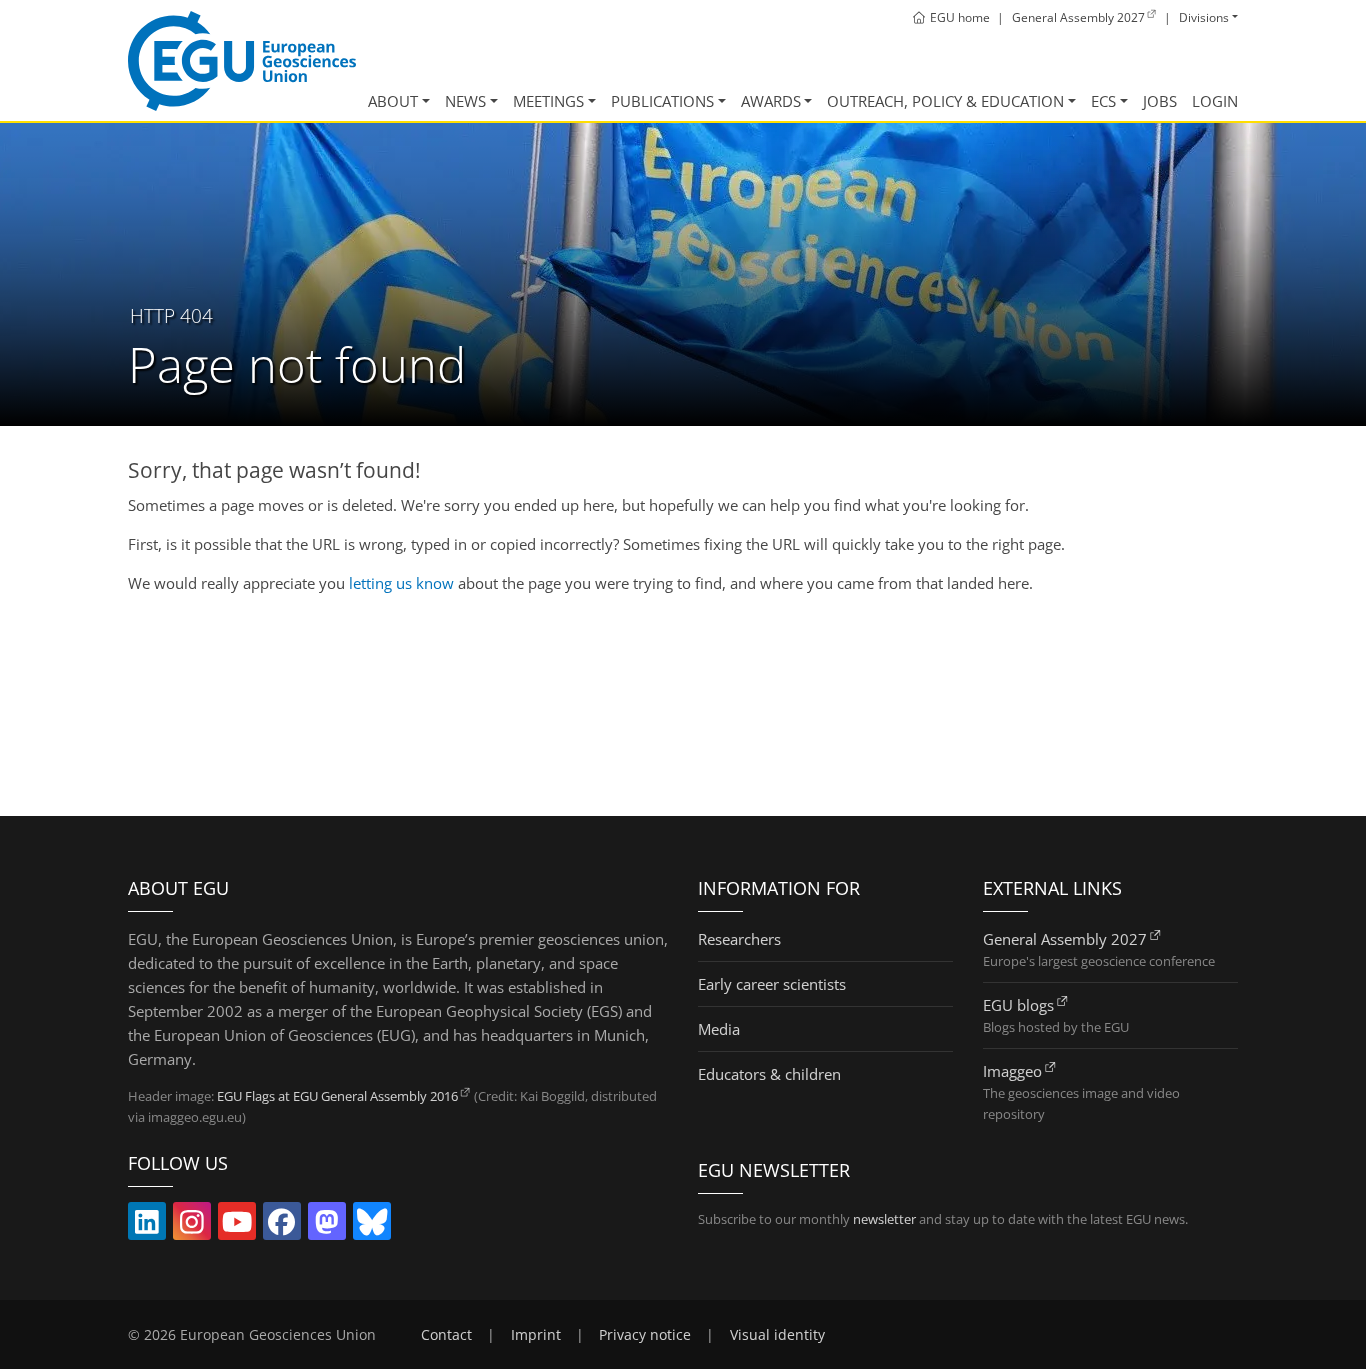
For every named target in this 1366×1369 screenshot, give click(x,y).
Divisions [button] (1204, 17)
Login (1215, 101)
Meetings (548, 101)
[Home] (242, 61)
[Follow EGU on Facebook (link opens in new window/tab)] (282, 1226)
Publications (662, 101)
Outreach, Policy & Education (945, 101)
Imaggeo (1012, 1071)
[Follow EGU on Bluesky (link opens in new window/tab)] (372, 1226)
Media (719, 1029)
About (393, 101)
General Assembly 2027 (1065, 939)
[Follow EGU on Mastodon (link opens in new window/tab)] (327, 1226)
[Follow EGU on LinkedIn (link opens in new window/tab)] (147, 1226)
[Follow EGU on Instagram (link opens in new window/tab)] (192, 1226)
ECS (1103, 101)
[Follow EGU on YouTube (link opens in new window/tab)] (237, 1226)
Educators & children (769, 1074)
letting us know (401, 583)
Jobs (1160, 101)
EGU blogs (1018, 1005)
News (465, 101)
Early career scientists (772, 984)
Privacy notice (645, 1335)
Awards (771, 101)
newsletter (884, 1219)
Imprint (536, 1335)
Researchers (739, 939)
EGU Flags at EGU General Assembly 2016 (337, 1096)
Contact (446, 1335)
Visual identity (777, 1335)
